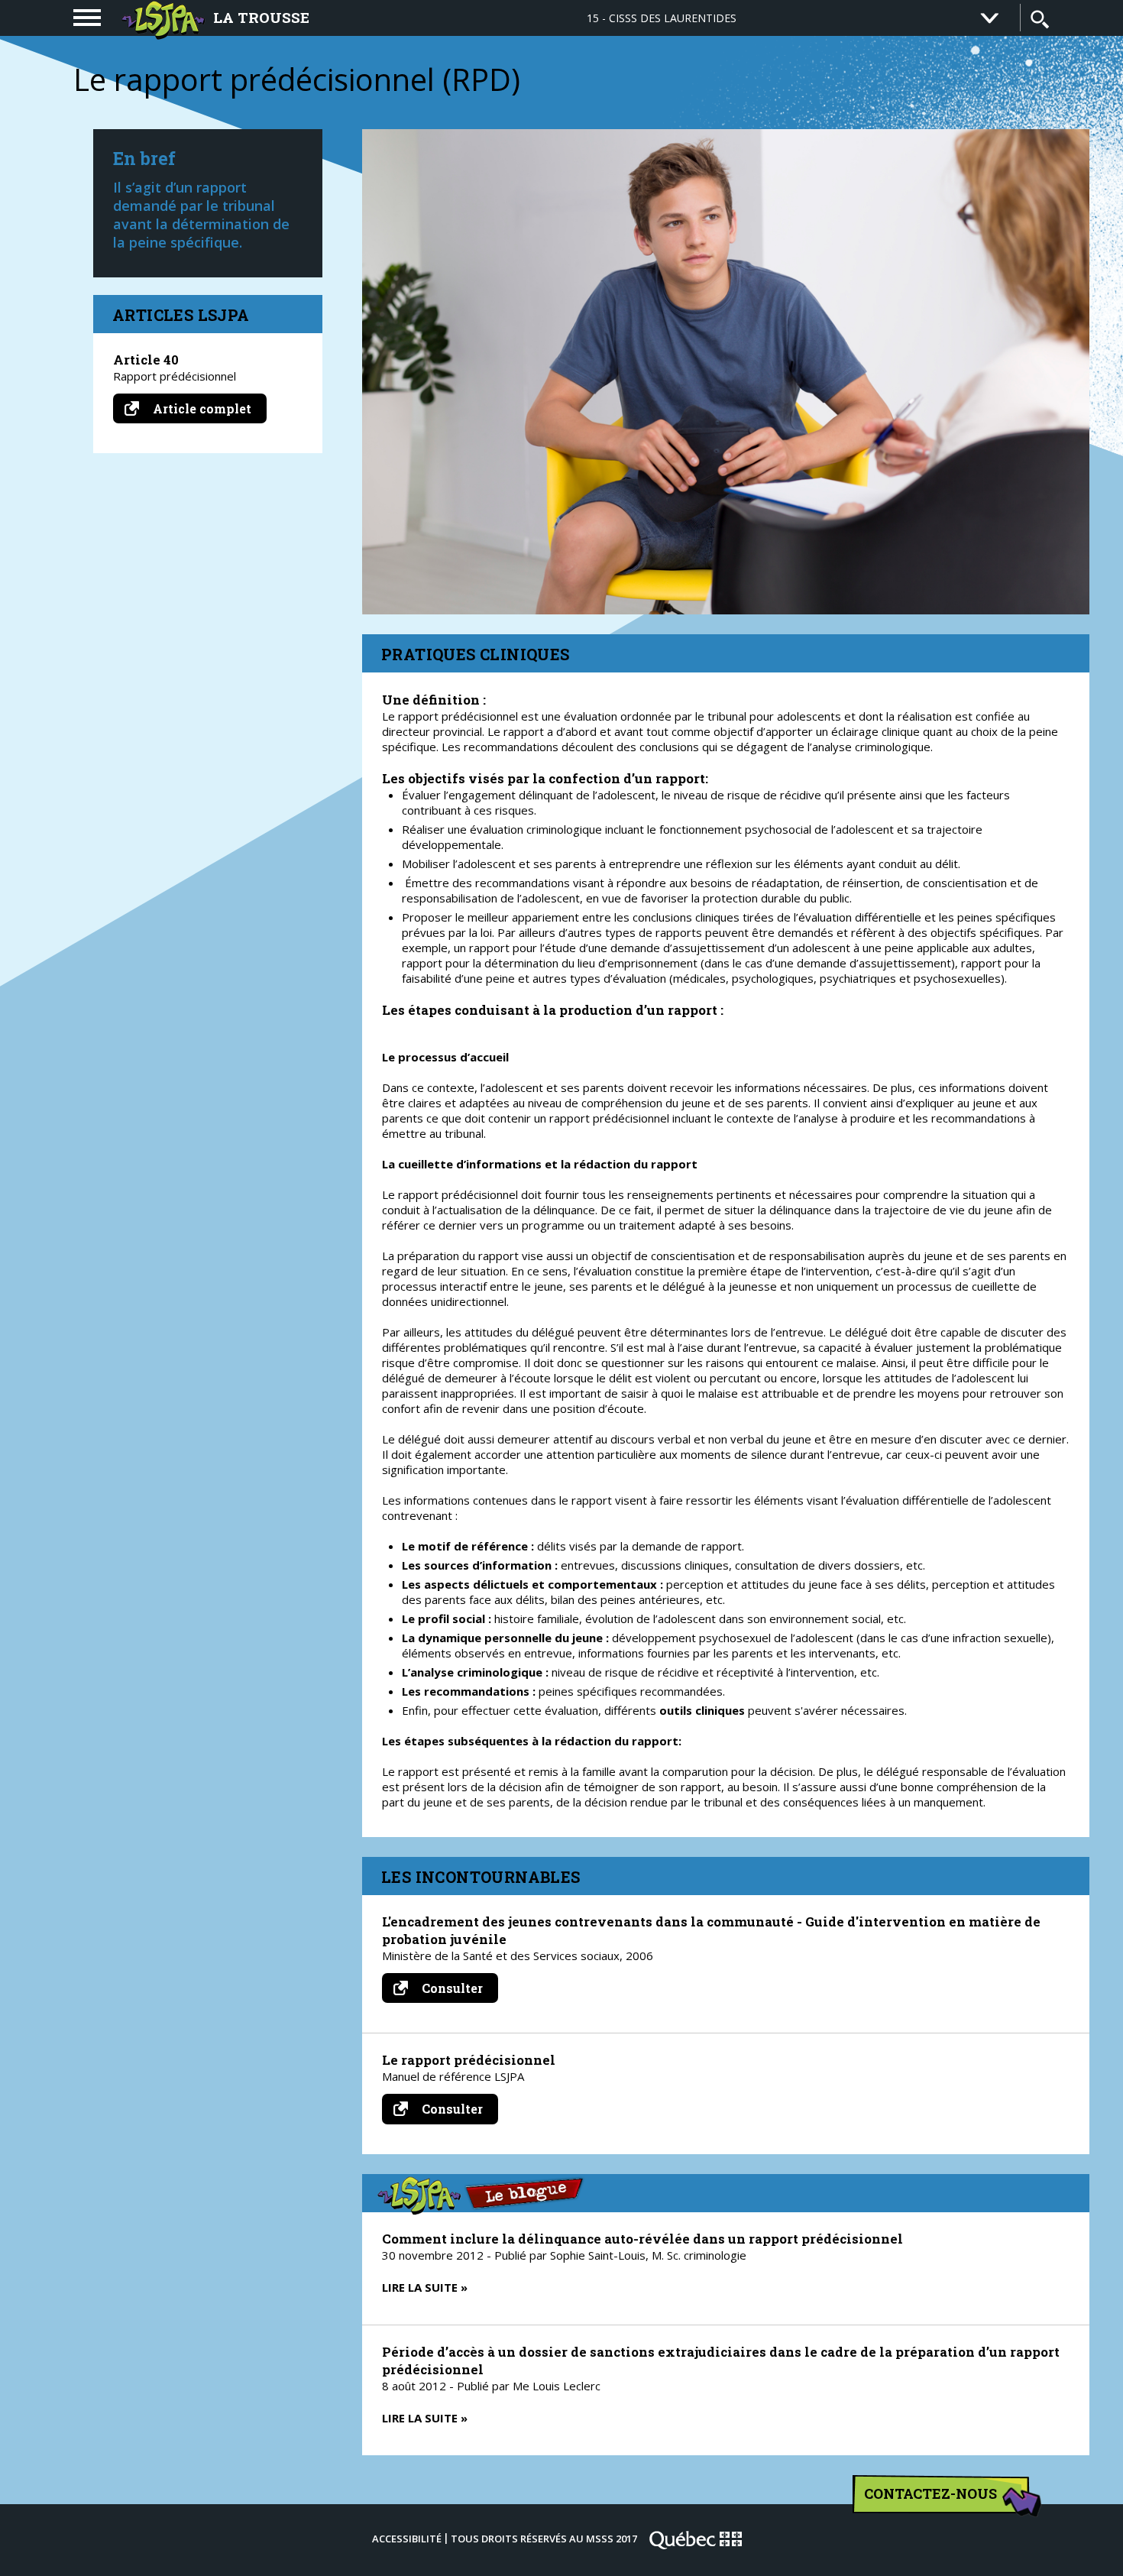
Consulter (458, 1991)
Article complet (208, 408)
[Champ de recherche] (1040, 19)
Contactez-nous (930, 2493)
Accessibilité (407, 2539)
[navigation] (87, 18)
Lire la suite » (425, 2287)
